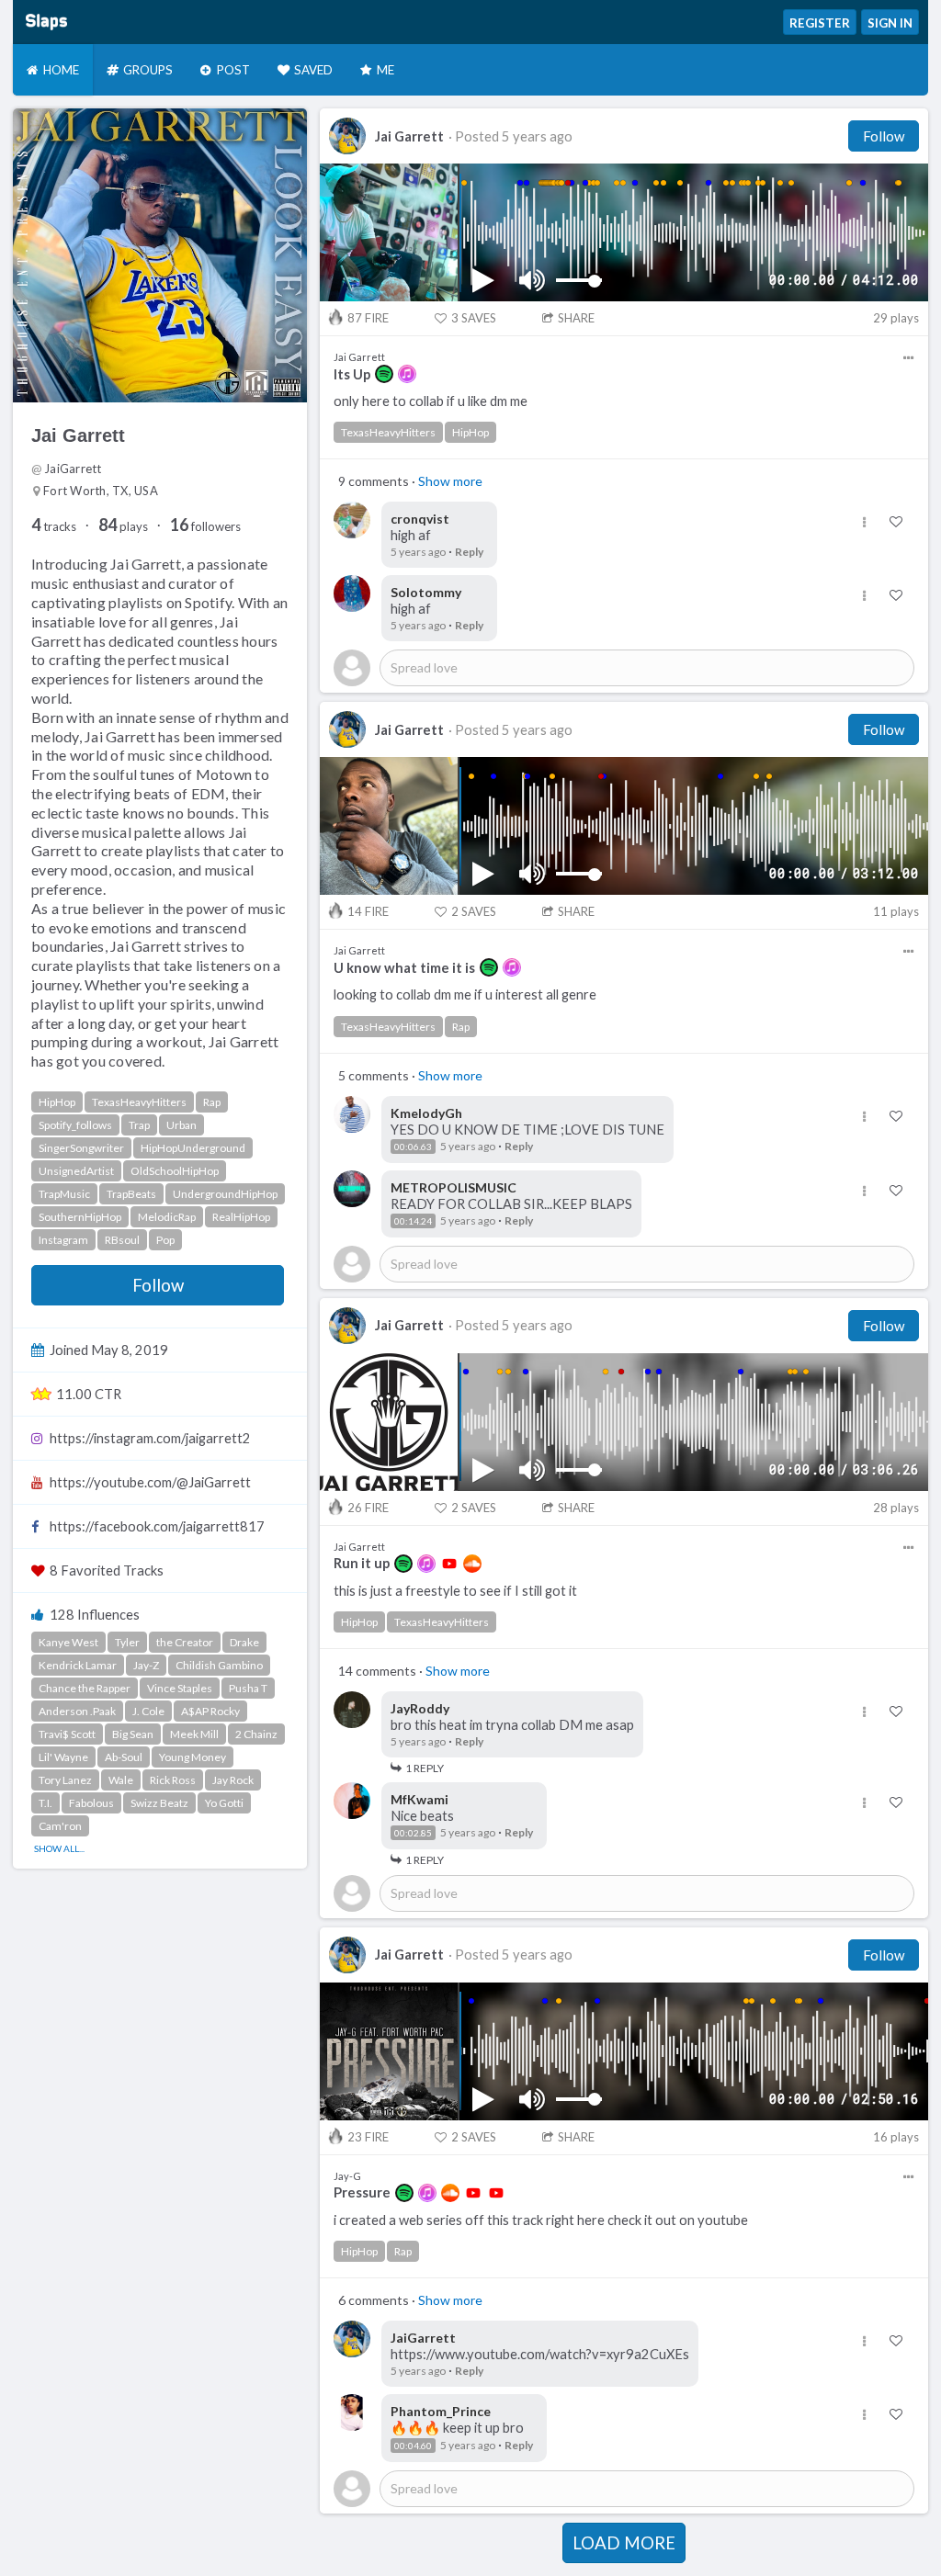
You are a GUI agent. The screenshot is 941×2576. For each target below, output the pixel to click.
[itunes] (407, 374)
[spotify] (384, 374)
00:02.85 (413, 1833)
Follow (158, 1285)
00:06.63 (413, 1147)
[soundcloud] (472, 1564)
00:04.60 (413, 2446)
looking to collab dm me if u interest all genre (465, 994)
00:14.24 (413, 1221)
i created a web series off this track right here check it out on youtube (541, 2220)
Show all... (59, 1848)
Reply (469, 552)
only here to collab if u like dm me (431, 401)
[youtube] (449, 1564)
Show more (450, 481)
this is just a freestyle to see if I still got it (455, 1591)
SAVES (474, 318)
